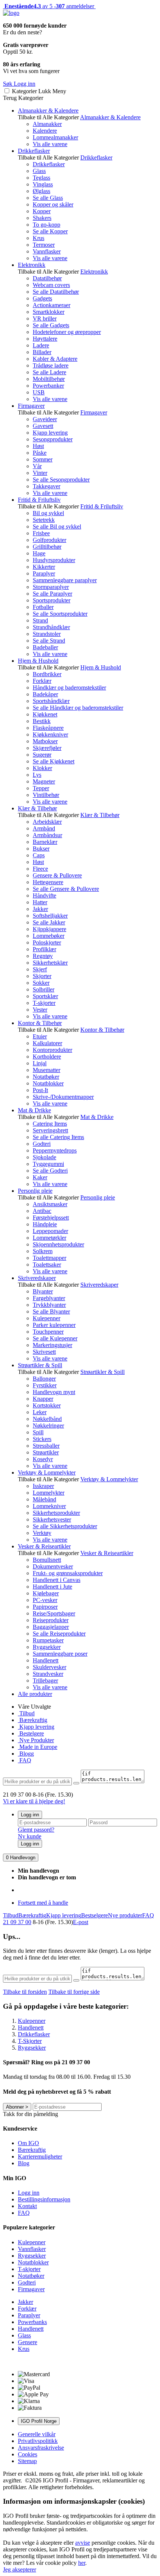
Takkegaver (47, 486)
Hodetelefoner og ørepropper (67, 332)
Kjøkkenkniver (50, 734)
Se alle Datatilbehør (56, 292)
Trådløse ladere (51, 365)
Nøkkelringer (48, 1426)
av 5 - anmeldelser (49, 6)
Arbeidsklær (47, 822)
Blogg (26, 1754)
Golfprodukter (49, 540)
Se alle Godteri (50, 1171)
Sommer (43, 459)
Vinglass (43, 184)
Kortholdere (47, 1057)
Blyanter (43, 1291)
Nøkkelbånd (47, 1419)
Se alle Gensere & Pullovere (66, 889)
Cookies (28, 2454)
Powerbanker (48, 386)
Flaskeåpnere (48, 728)
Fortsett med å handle (43, 1903)
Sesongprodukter (53, 439)
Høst (38, 446)
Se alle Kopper (50, 231)
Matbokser (45, 741)
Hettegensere (48, 882)
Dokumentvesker (53, 1566)
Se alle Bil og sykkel (57, 526)
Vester (40, 1010)
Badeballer (45, 647)
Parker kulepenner (54, 1325)
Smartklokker (49, 312)
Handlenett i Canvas (57, 1580)
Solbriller (44, 989)
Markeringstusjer (52, 1345)
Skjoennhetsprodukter (58, 1244)
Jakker (40, 909)
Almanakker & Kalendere (48, 111)
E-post (81, 1922)
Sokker (41, 983)
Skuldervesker (49, 1667)
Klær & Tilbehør (37, 808)
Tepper (41, 788)
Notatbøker (46, 1077)
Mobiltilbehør (49, 379)
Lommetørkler (49, 1238)
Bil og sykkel (48, 513)
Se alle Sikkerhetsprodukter (65, 1526)
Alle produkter (35, 1694)
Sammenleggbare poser (60, 1654)
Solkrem (43, 1251)
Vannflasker (47, 251)
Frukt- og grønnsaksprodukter (68, 1573)
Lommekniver (49, 1506)
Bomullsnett (47, 1560)
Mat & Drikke (34, 1110)
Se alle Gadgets (51, 325)
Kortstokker (47, 1405)
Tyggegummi (48, 1164)
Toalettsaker (47, 1265)
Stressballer (46, 1446)
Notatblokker (48, 1083)
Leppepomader (50, 1231)
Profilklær (44, 949)
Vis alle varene (50, 144)
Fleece (40, 869)
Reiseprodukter (51, 1620)
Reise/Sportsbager (54, 1613)
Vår (37, 466)
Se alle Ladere (49, 372)
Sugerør (42, 755)
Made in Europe (38, 1747)
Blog (24, 2163)
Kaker (40, 1177)
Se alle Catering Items (58, 1137)
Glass (39, 171)
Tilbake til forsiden (25, 1992)
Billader (42, 352)
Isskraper (43, 1486)
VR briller (45, 319)
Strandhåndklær (51, 627)
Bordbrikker (47, 674)
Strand (40, 620)
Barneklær (45, 842)
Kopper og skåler (53, 204)
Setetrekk (44, 520)
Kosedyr (43, 1459)
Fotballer (43, 607)
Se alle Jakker (49, 922)
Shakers (42, 218)
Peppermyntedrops (55, 1150)
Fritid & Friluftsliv (39, 500)
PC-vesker (45, 1600)
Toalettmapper (49, 1258)
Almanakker (47, 124)
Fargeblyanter (49, 1298)
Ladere (41, 345)
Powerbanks (32, 2322)
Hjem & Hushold (38, 661)
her (82, 2563)
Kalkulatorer (47, 1043)
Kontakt (27, 2206)
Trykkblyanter (49, 1305)
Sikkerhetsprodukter (56, 1513)
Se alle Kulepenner (55, 1338)
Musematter (47, 1070)
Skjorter (42, 976)
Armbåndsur (47, 835)
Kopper (42, 211)
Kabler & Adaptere (55, 359)
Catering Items (50, 1124)
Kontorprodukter (52, 1050)
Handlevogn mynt (54, 1392)
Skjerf (40, 969)
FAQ (25, 1760)
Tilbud (26, 1713)
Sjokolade (44, 1157)
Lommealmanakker (55, 137)
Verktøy (42, 1533)
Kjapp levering (50, 433)
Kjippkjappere (49, 929)
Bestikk (42, 721)
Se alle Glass (48, 198)
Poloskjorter (47, 942)
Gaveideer (45, 419)
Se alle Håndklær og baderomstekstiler (78, 708)
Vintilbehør (46, 795)
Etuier (40, 1036)
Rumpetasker (48, 1640)
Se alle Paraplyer (52, 594)
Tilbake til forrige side (74, 1992)
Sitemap (27, 2461)
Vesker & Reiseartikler (44, 1546)
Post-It (40, 1090)
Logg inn (30, 1815)
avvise (83, 2543)
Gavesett (43, 426)
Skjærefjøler (47, 748)
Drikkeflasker (34, 151)
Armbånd (44, 828)
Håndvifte (44, 896)
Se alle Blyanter (51, 1311)
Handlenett (46, 1660)
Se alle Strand (49, 641)
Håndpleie (45, 1224)
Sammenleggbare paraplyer (65, 580)
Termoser (44, 245)
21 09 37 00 (17, 1922)
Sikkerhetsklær (50, 963)
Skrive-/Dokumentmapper (63, 1097)
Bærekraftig (33, 1720)
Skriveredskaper (37, 1278)
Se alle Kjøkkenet (54, 761)
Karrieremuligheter (40, 2156)
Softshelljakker (50, 916)
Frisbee (41, 533)
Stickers (42, 1439)
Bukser (41, 849)
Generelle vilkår (37, 2434)
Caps (39, 855)
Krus (39, 238)
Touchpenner (48, 1332)
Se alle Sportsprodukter (60, 614)
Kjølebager (46, 1593)
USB (39, 392)
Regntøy (43, 956)
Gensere (28, 2342)
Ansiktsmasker (50, 1204)
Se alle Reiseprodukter (59, 1634)
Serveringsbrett (50, 1130)
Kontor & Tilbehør (40, 1023)
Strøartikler (46, 1452)
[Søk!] (76, 1783)
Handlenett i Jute (52, 1587)
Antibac (42, 1211)
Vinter (40, 473)
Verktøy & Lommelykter (47, 1473)
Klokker (42, 768)
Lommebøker (49, 936)
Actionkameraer (52, 305)
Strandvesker (48, 1674)
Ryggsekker (47, 1647)
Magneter (44, 781)
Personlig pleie (35, 1191)
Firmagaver (31, 406)
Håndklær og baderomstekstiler (69, 688)
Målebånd (44, 1499)
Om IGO (28, 2143)
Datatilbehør (47, 278)
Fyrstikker (45, 1385)
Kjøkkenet (45, 714)
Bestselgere (95, 1915)
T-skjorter (44, 1003)
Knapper (43, 1399)
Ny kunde (30, 1836)
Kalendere (45, 131)
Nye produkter (125, 1915)
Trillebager (45, 1680)
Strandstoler (47, 634)
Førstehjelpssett (51, 1218)
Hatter (40, 902)
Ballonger (44, 1379)
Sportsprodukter (52, 600)
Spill (38, 1432)
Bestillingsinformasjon (44, 2199)
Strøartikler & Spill (40, 1365)
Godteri (42, 1144)
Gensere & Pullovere (57, 875)
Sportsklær (45, 996)
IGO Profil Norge (39, 2421)
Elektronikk (32, 265)
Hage (39, 553)
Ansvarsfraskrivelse (41, 2448)
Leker (40, 1412)
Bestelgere (31, 1733)
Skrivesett (44, 1352)
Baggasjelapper (51, 1627)
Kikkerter (44, 567)
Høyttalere (45, 339)
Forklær (42, 681)
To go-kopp (47, 225)
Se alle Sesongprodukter (61, 480)
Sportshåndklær (51, 701)
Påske (40, 453)
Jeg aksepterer (20, 2569)
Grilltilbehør (47, 547)
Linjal (40, 1063)
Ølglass (41, 191)
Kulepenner (47, 1318)
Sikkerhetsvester (52, 1519)
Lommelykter (49, 1493)
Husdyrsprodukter (54, 560)
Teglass (41, 178)
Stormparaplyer (51, 587)
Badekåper (45, 694)
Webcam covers (51, 285)
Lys (37, 775)
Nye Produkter (36, 1740)
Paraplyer (44, 573)
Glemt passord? (36, 1830)
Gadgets (42, 298)
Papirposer (45, 1607)
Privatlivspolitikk (38, 2441)
